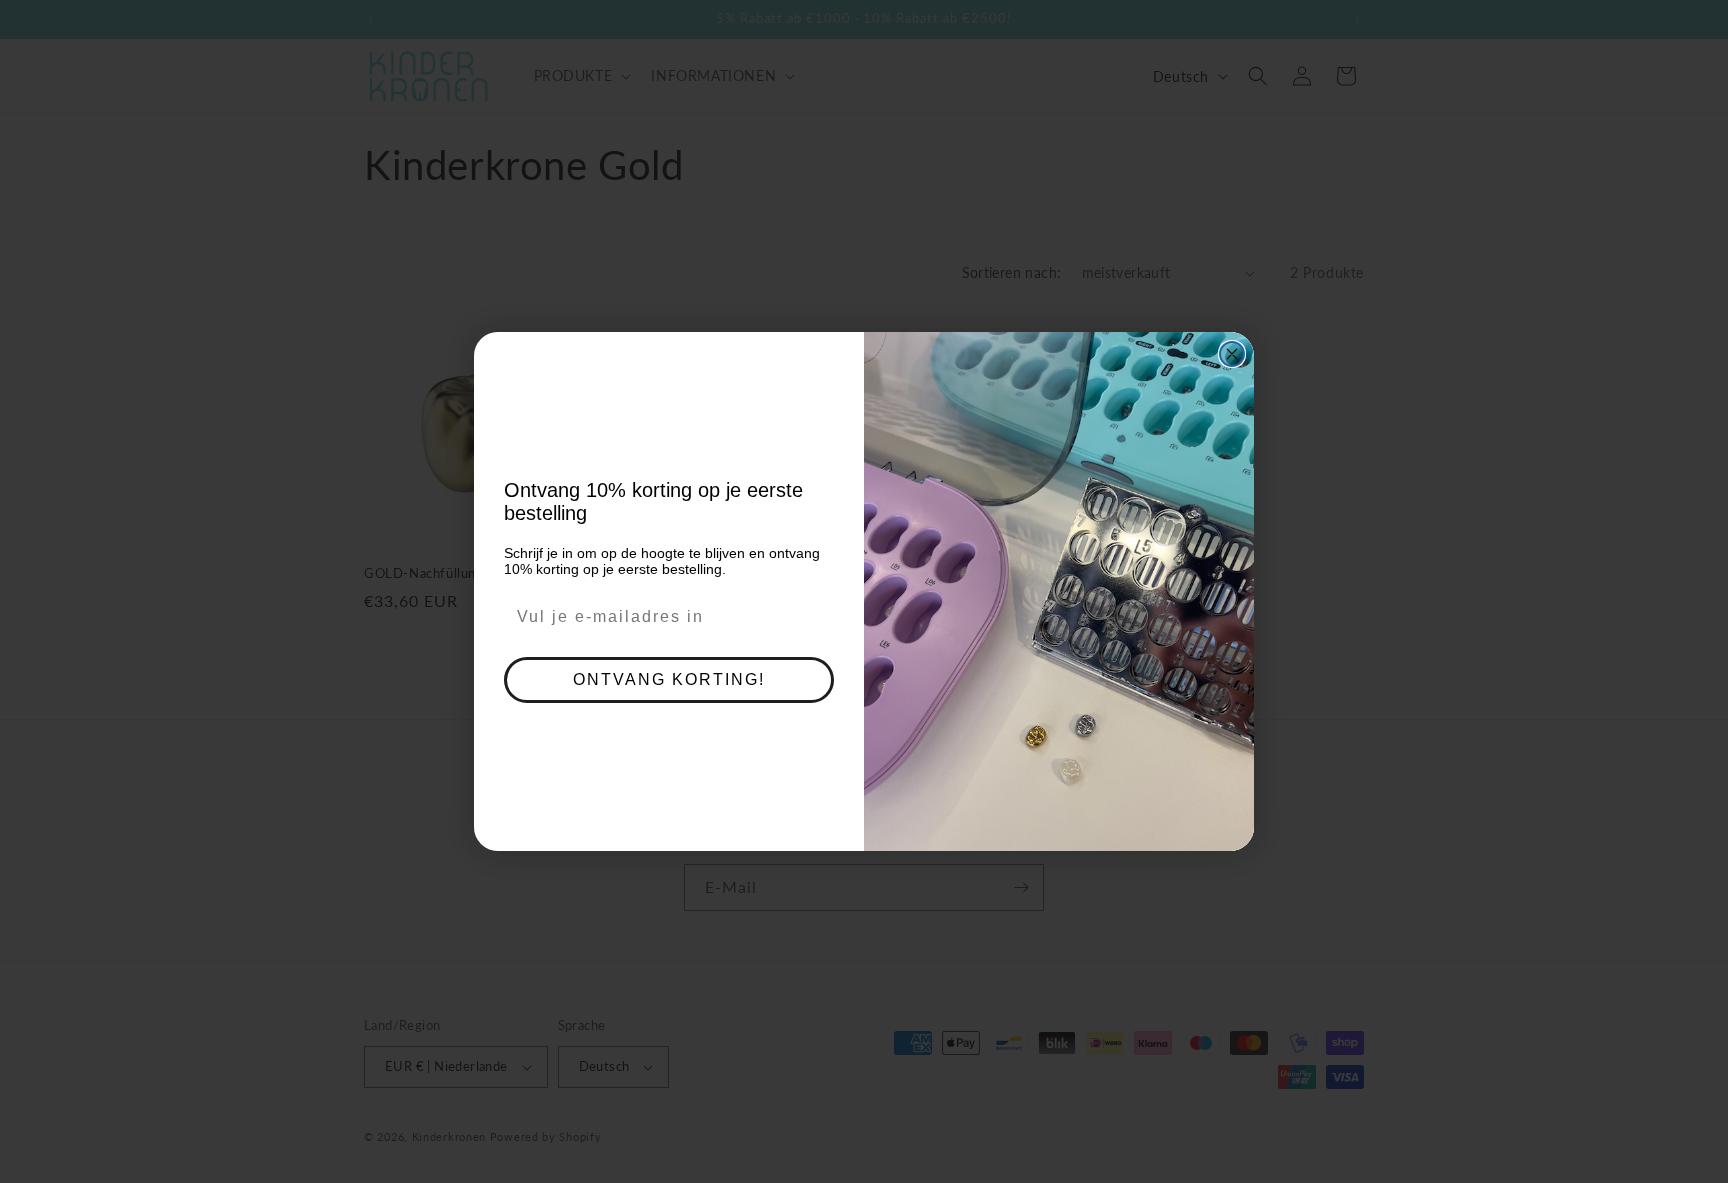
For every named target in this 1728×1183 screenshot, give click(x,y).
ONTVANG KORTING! (669, 679)
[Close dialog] (1232, 354)
